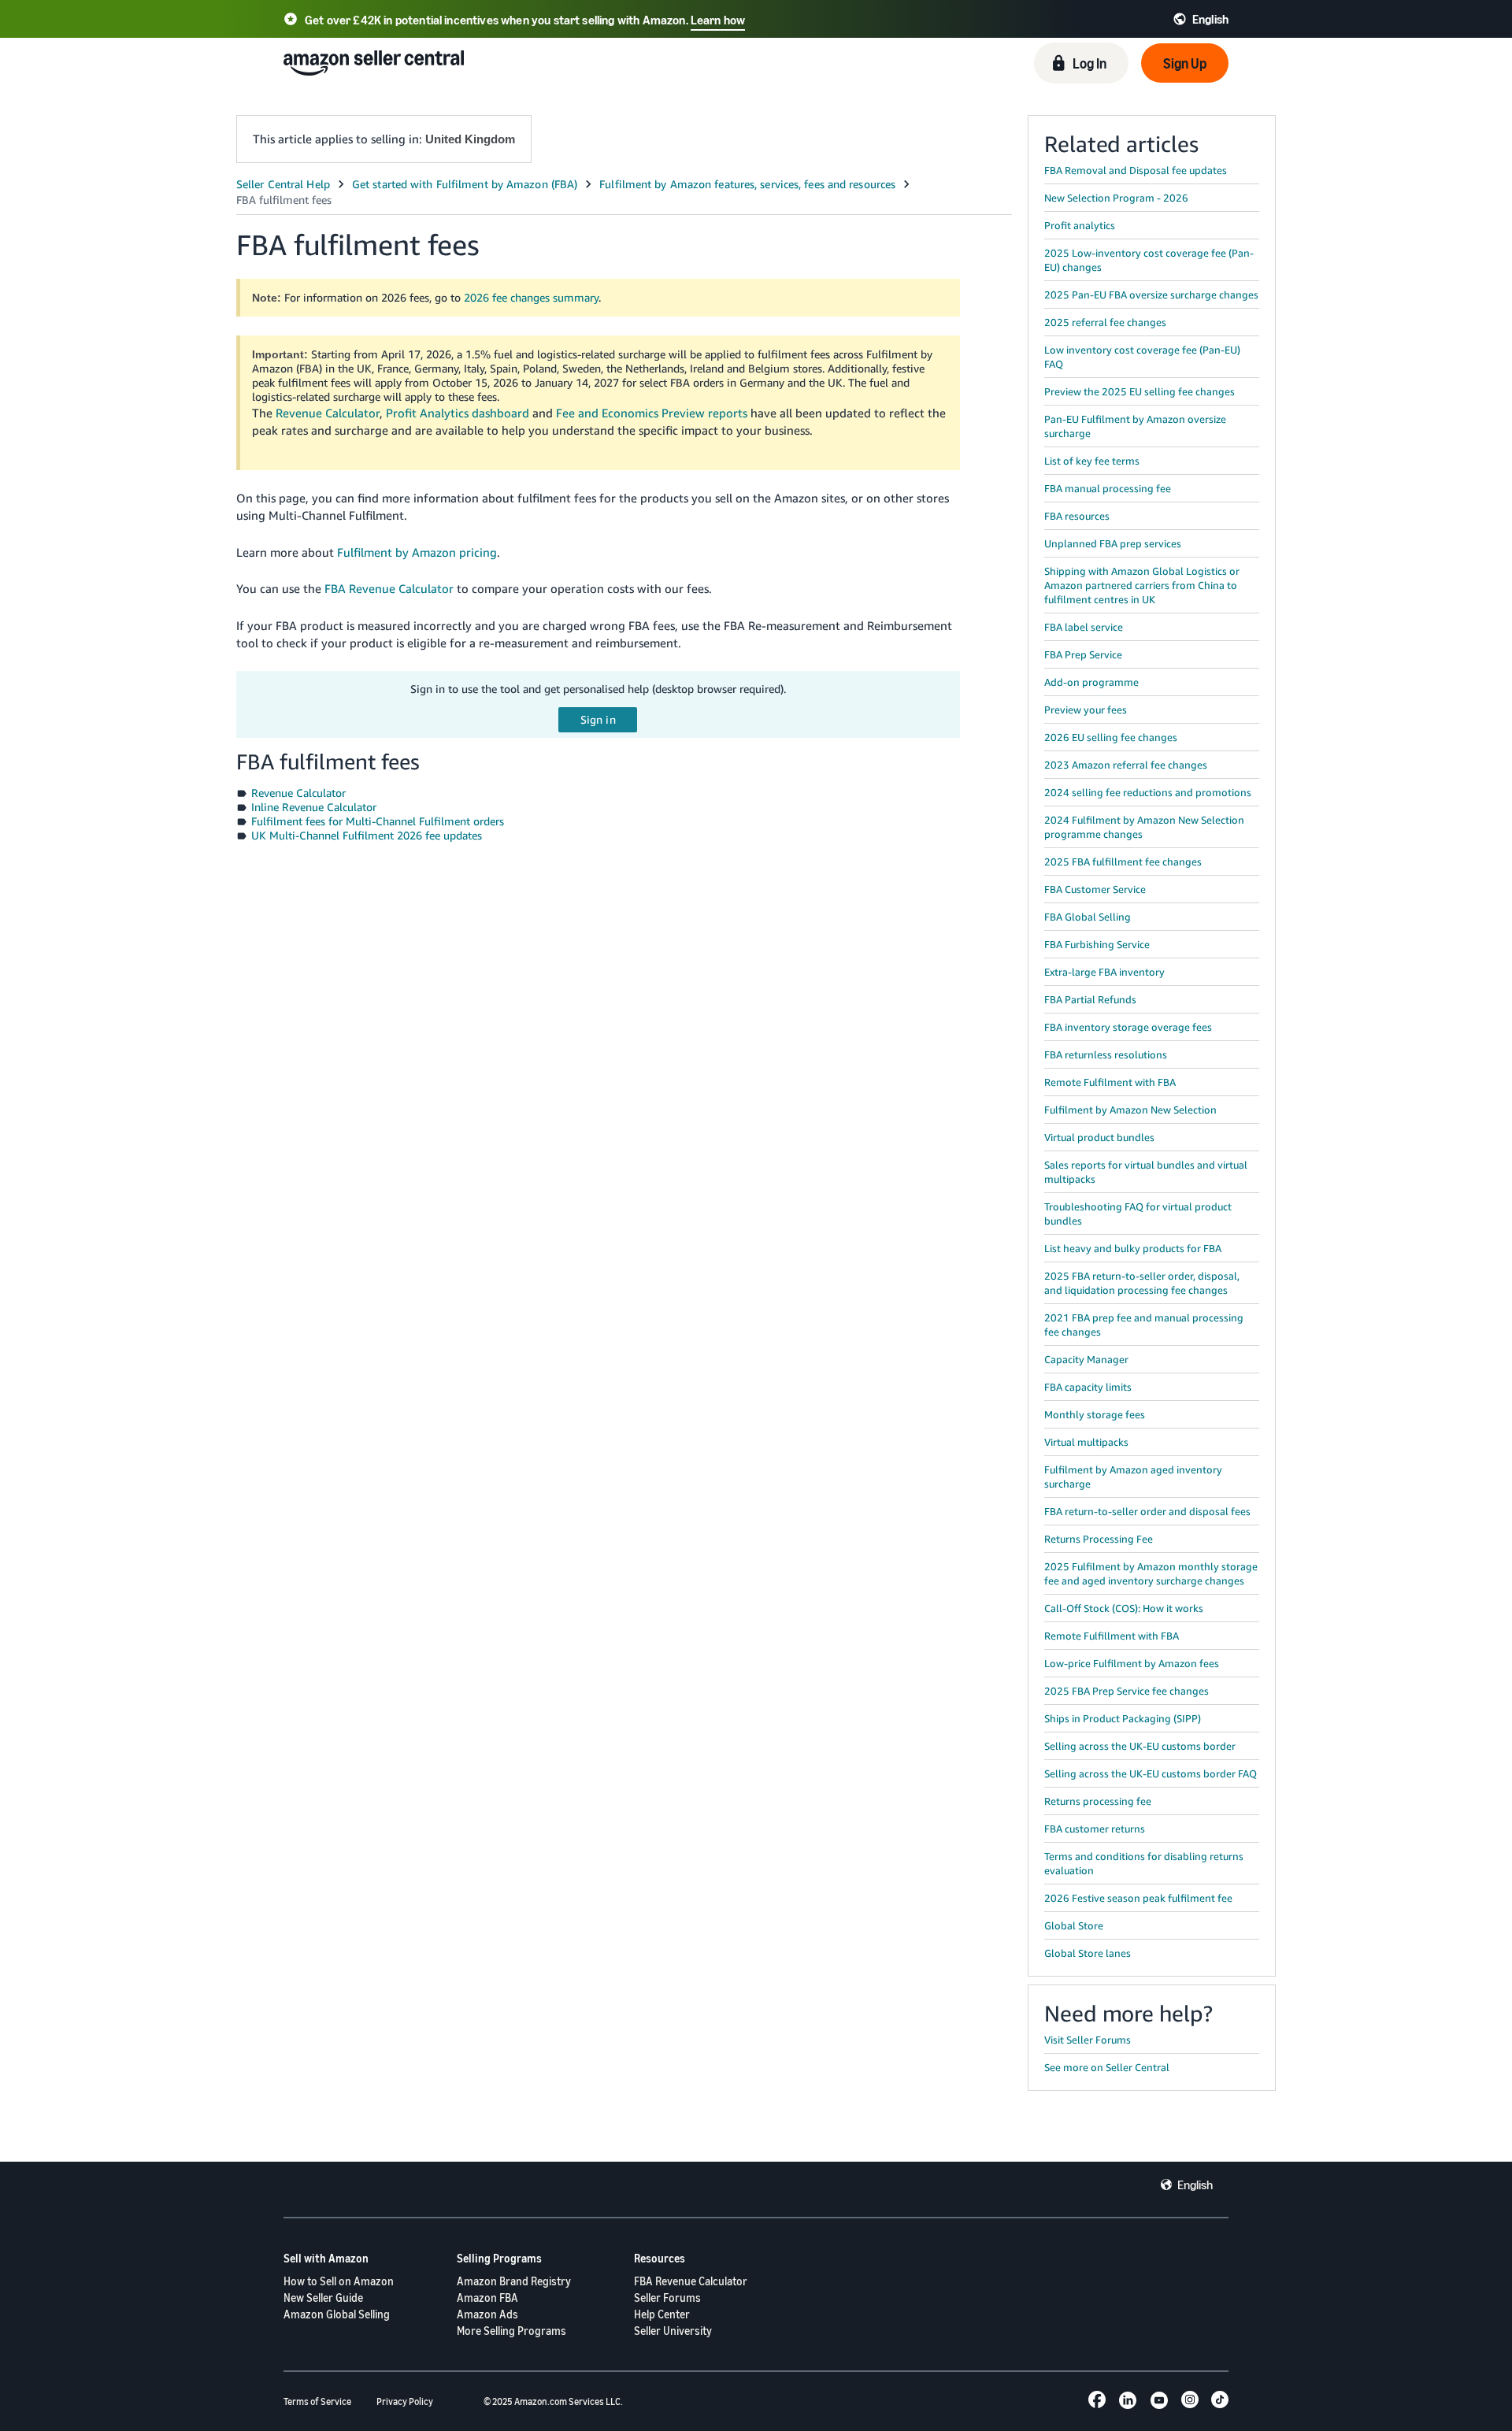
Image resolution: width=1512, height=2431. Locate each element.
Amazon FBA (487, 2298)
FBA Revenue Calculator (389, 588)
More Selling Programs (511, 2331)
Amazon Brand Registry (514, 2281)
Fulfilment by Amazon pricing (417, 552)
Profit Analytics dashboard (458, 413)
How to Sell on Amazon (339, 2281)
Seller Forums (667, 2298)
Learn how (718, 20)
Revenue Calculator (328, 413)
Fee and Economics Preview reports (652, 413)
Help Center (662, 2314)
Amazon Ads (487, 2314)
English (1195, 2185)
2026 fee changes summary (531, 297)
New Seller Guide (323, 2298)
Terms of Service (317, 2401)
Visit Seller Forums (1088, 2040)
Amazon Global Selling (337, 2314)
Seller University (673, 2331)
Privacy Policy (405, 2401)
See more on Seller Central (1107, 2067)
